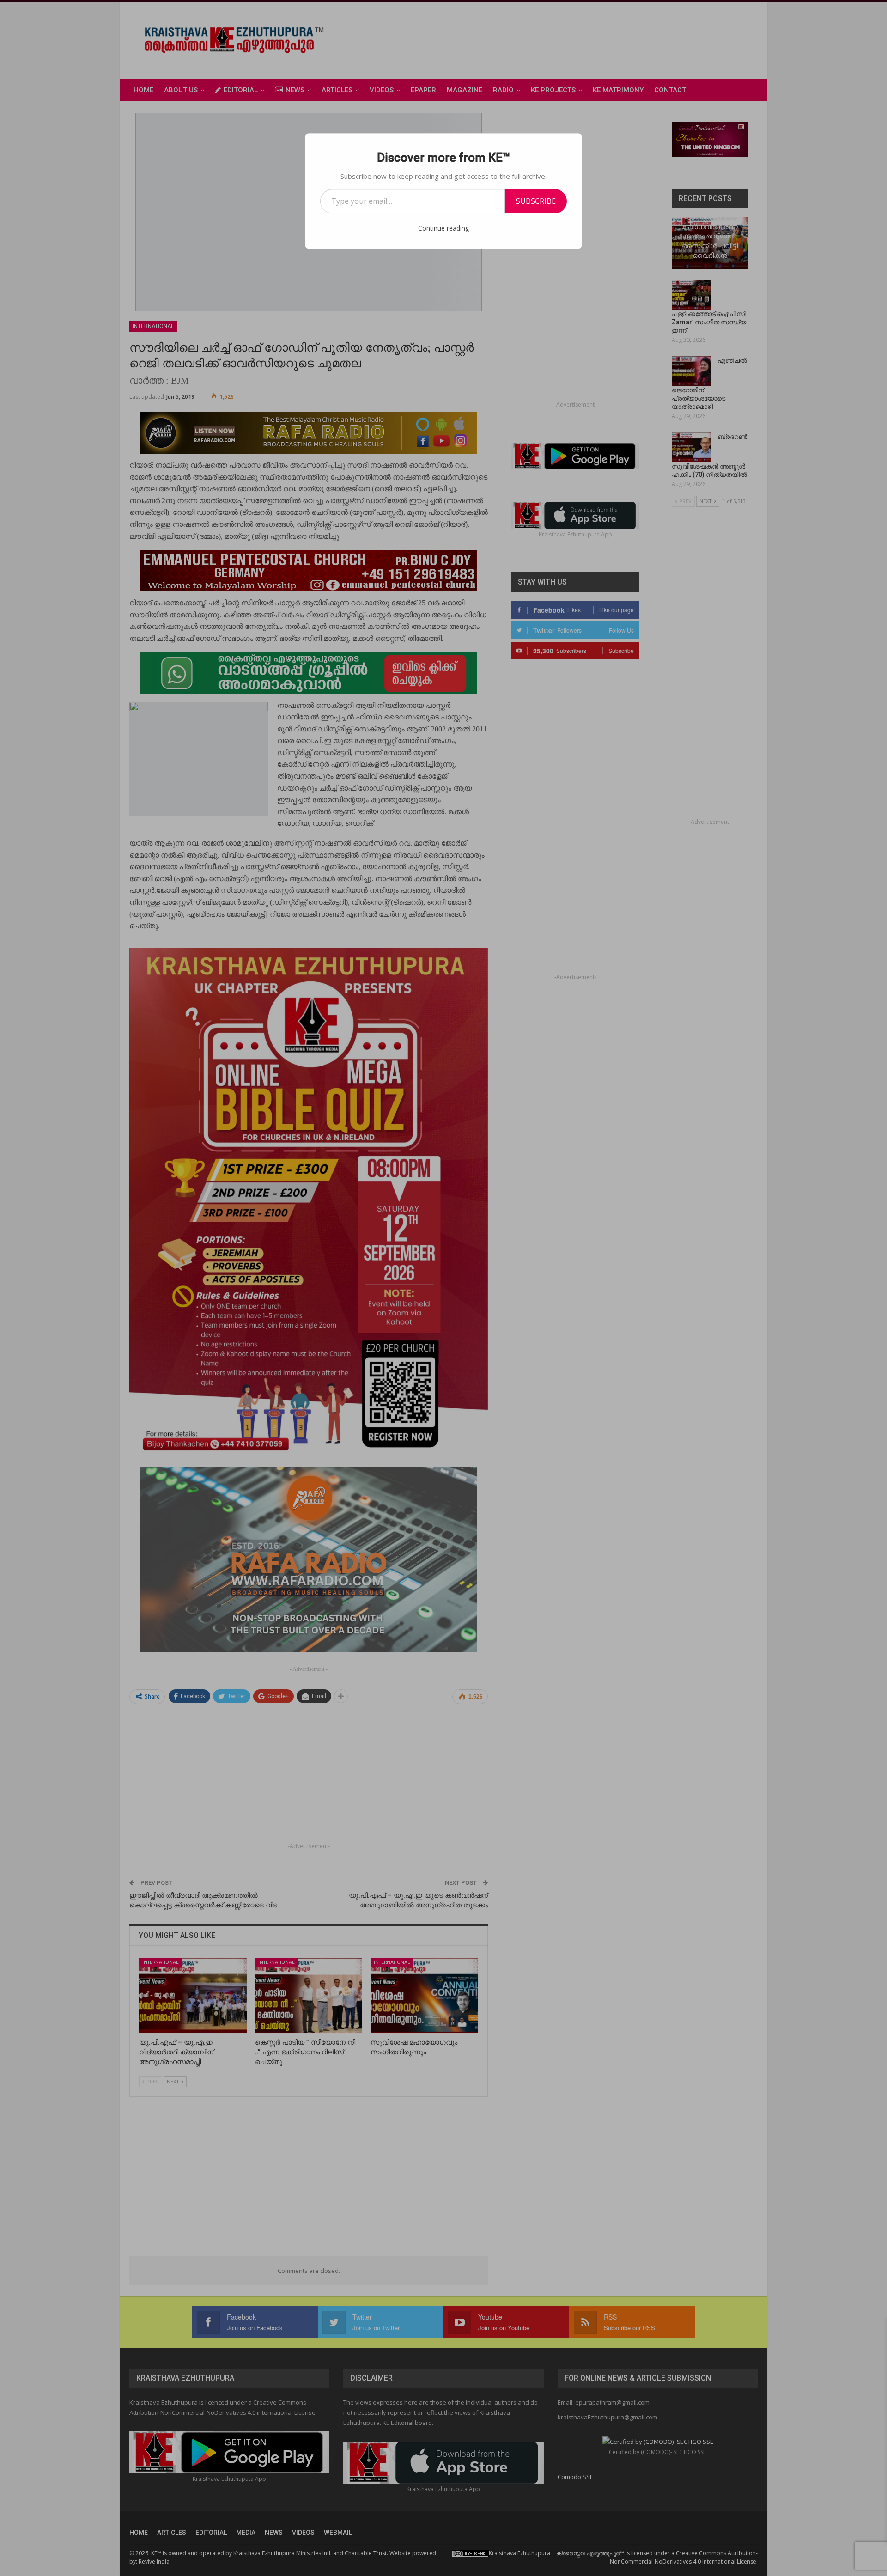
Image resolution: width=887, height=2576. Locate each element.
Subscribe (536, 201)
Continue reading (443, 228)
